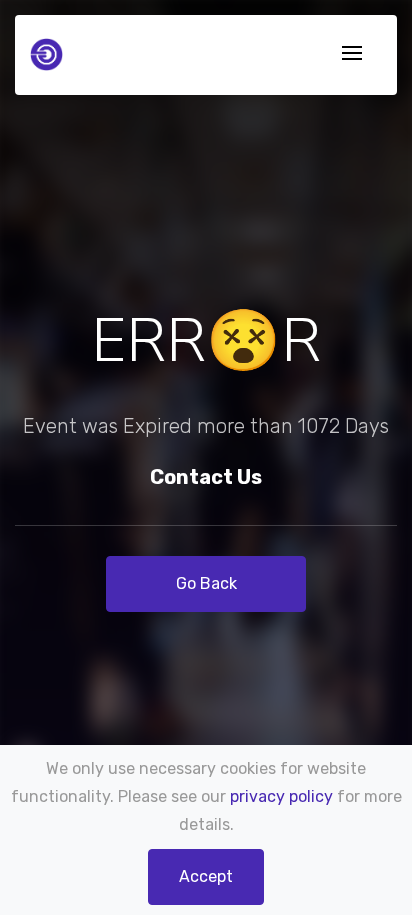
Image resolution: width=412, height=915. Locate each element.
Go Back (206, 583)
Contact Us (206, 477)
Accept (206, 876)
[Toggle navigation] (352, 54)
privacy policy (281, 796)
